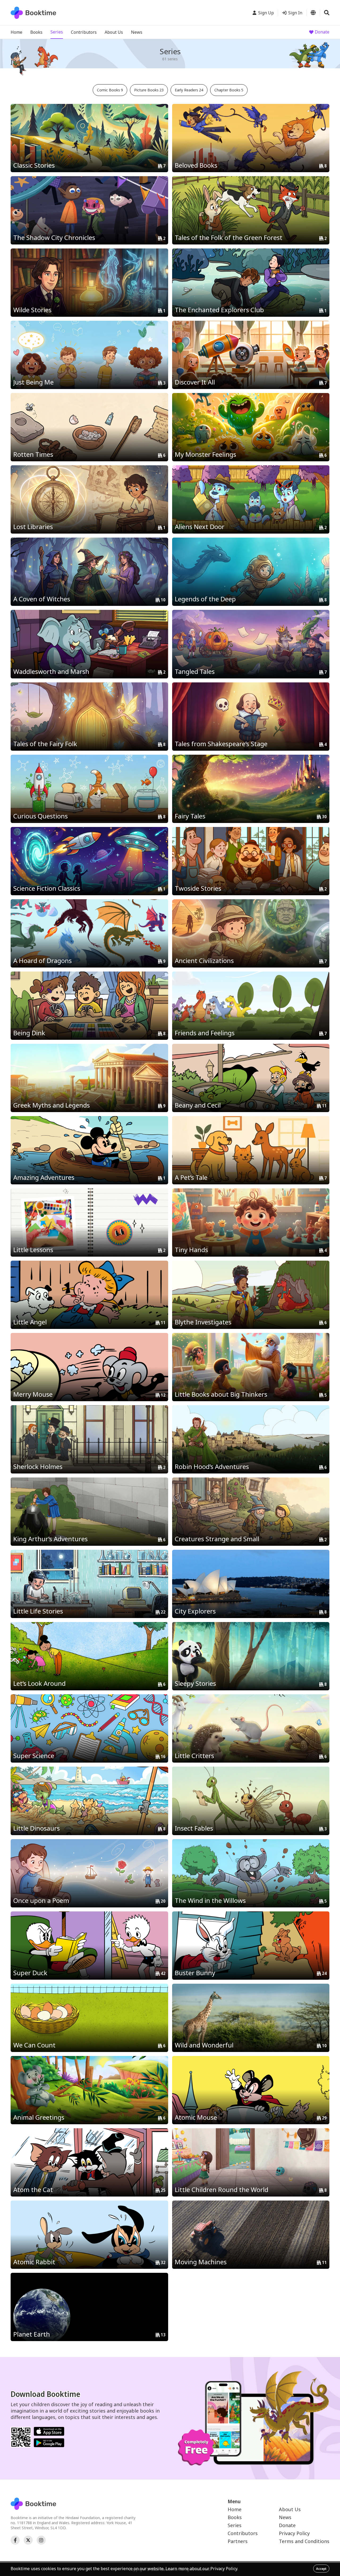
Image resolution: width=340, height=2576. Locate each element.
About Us (114, 32)
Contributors (84, 32)
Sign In (295, 13)
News (137, 32)
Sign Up (266, 13)
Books (36, 32)
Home (16, 32)
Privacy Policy (294, 2533)
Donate (322, 32)
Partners (238, 2541)
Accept (321, 2569)
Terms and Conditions (304, 2541)
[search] (327, 13)
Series (57, 32)
